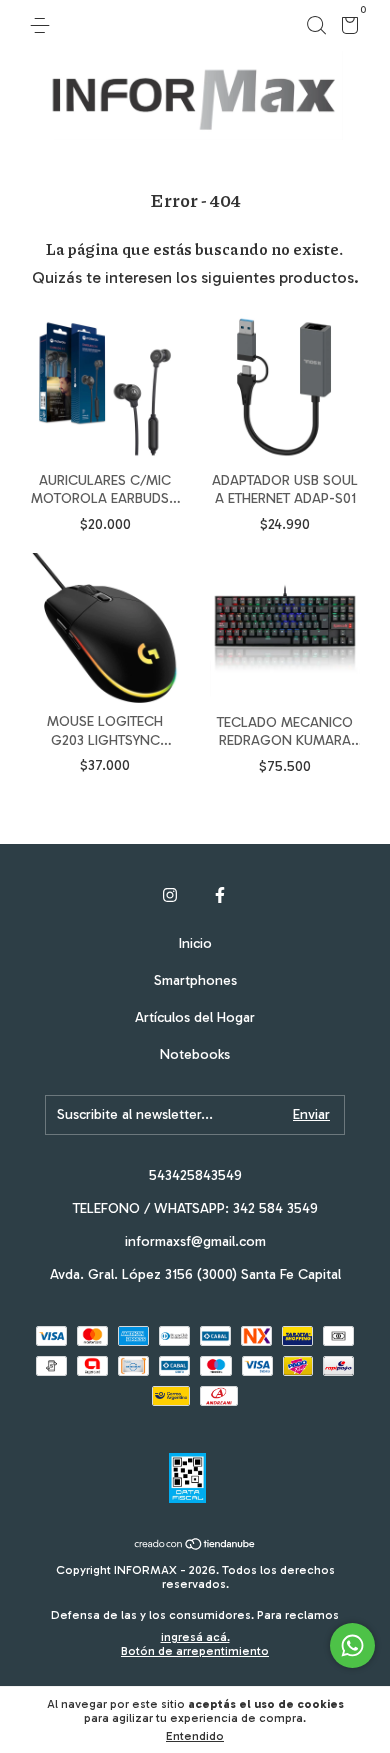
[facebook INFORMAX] (220, 895)
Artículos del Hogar (195, 1017)
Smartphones (195, 980)
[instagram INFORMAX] (170, 895)
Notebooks (195, 1054)
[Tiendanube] (195, 1545)
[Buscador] (316, 25)
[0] (346, 28)
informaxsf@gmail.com (195, 1241)
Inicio (195, 943)
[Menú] (43, 25)
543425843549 (195, 1175)
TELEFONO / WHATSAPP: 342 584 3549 (195, 1208)
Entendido (195, 1736)
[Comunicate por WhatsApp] (352, 1645)
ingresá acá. (195, 1637)
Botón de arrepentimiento (195, 1651)
